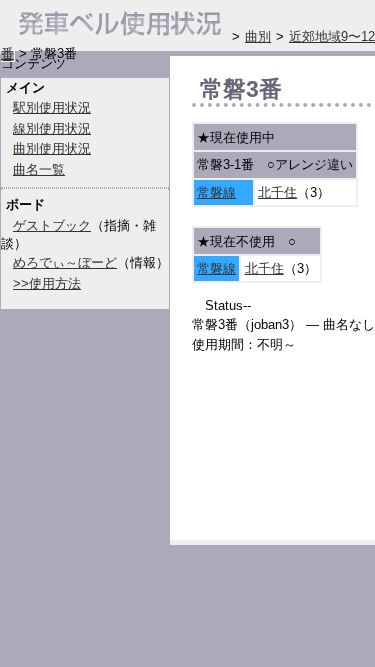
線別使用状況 (52, 128)
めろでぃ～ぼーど (65, 262)
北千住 (277, 192)
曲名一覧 (39, 169)
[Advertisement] (283, 452)
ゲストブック (52, 225)
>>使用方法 (47, 283)
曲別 (258, 36)
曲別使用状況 (52, 148)
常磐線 (216, 192)
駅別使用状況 (52, 107)
